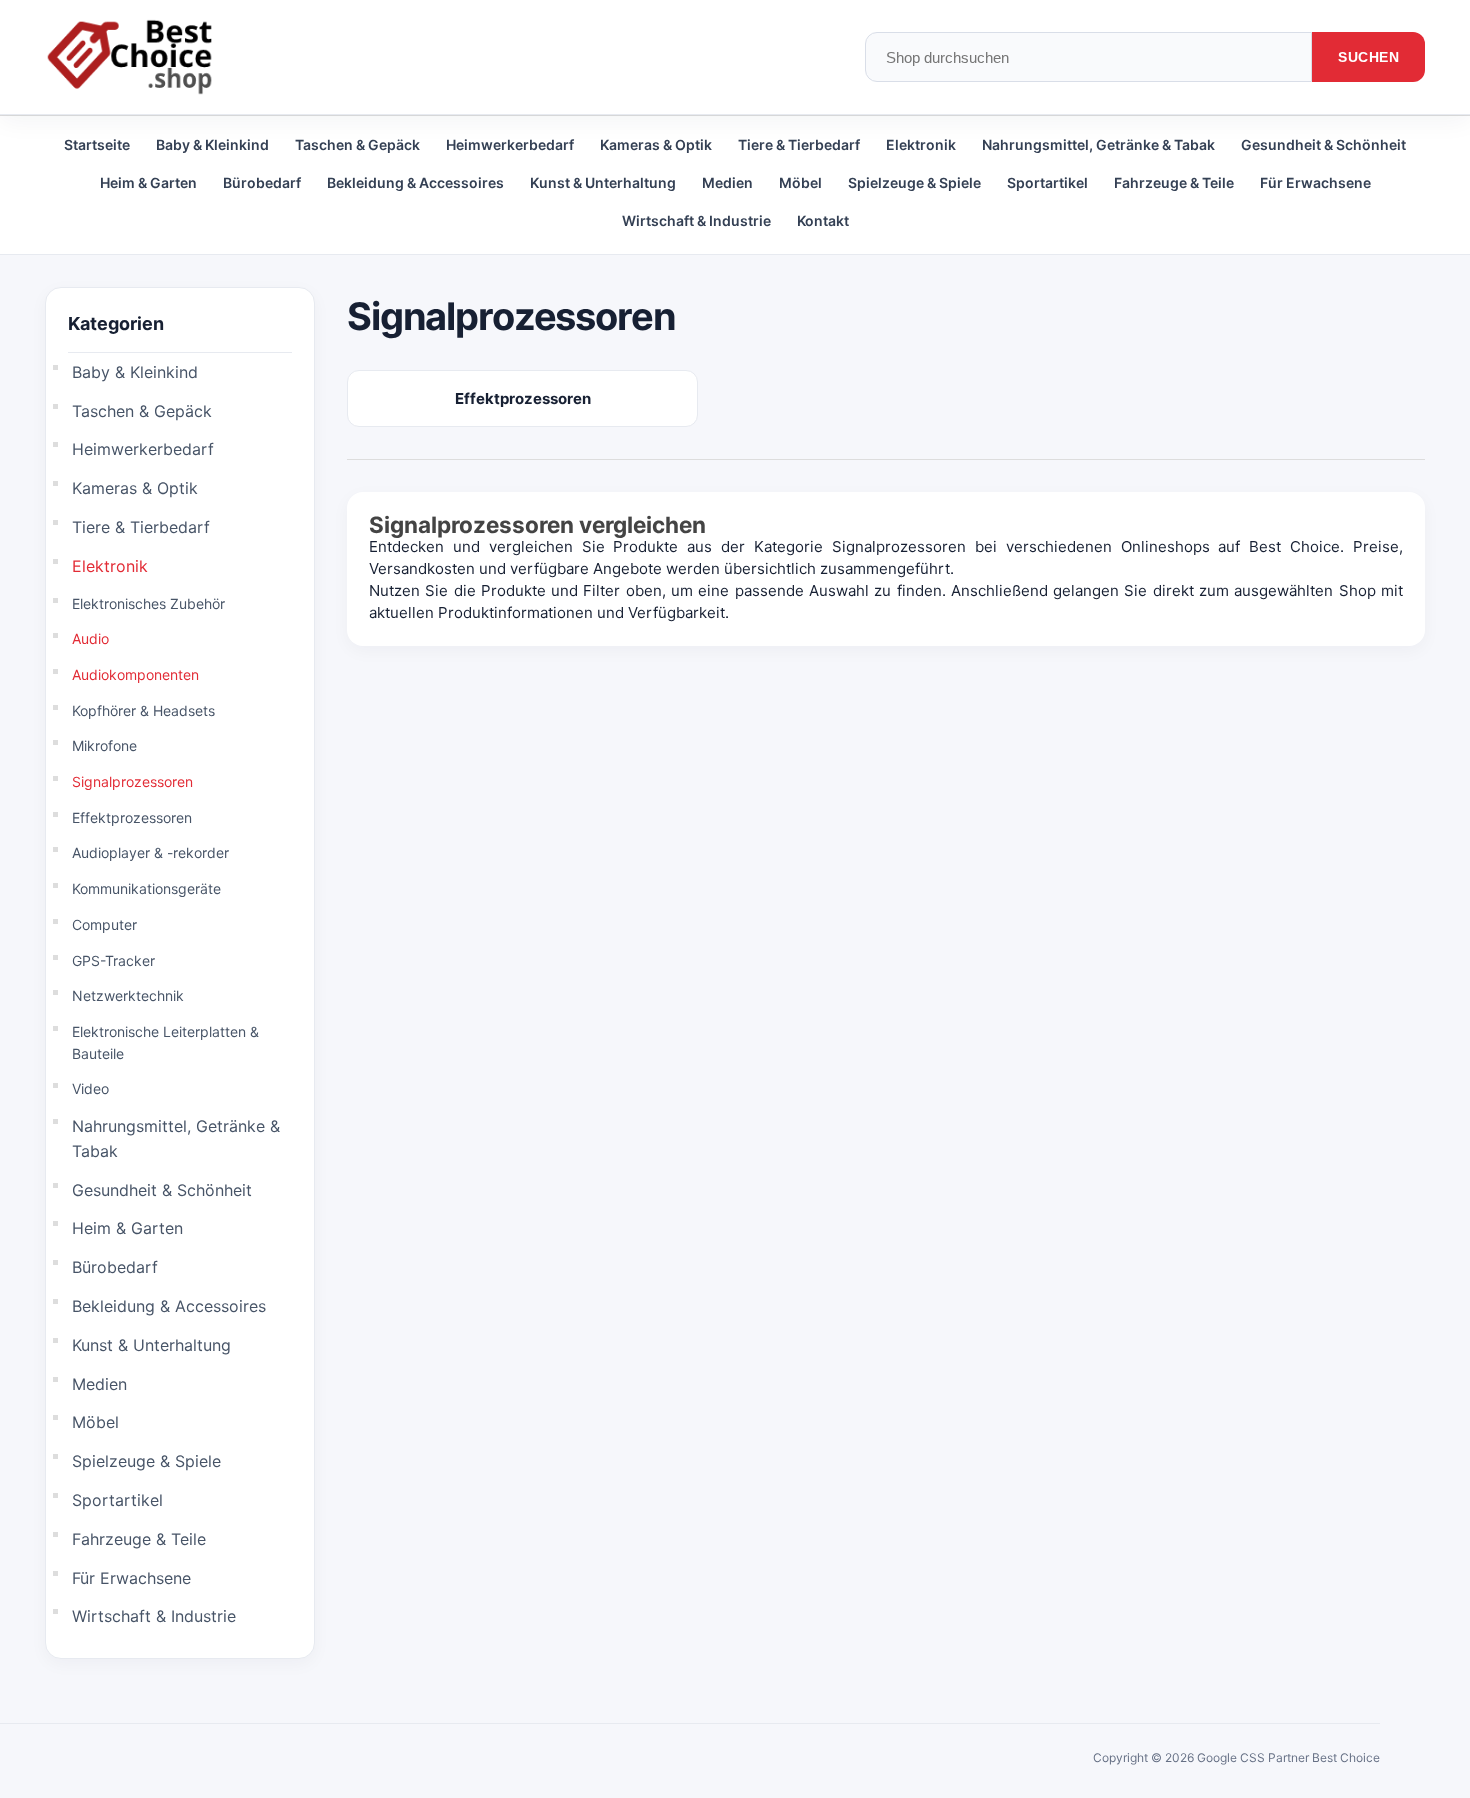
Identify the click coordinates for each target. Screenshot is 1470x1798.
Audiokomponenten (135, 674)
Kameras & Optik (656, 144)
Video (90, 1088)
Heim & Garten (148, 182)
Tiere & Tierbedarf (799, 144)
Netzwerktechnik (128, 995)
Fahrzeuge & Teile (1174, 182)
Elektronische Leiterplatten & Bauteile (165, 1042)
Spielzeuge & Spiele (914, 182)
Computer (104, 924)
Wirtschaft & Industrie (696, 220)
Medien (727, 182)
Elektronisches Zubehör (148, 603)
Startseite (97, 144)
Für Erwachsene (1315, 182)
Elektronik (921, 144)
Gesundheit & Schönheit (1323, 144)
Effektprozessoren (132, 817)
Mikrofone (104, 745)
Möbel (800, 182)
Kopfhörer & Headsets (143, 710)
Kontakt (823, 220)
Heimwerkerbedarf (510, 144)
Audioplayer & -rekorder (150, 852)
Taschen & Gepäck (357, 144)
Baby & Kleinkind (212, 144)
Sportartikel (1047, 182)
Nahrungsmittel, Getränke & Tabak (1098, 144)
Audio (90, 638)
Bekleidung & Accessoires (415, 182)
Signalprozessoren (132, 781)
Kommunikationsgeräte (146, 888)
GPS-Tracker (113, 960)
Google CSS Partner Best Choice (1288, 1757)
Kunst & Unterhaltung (603, 182)
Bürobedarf (262, 182)
